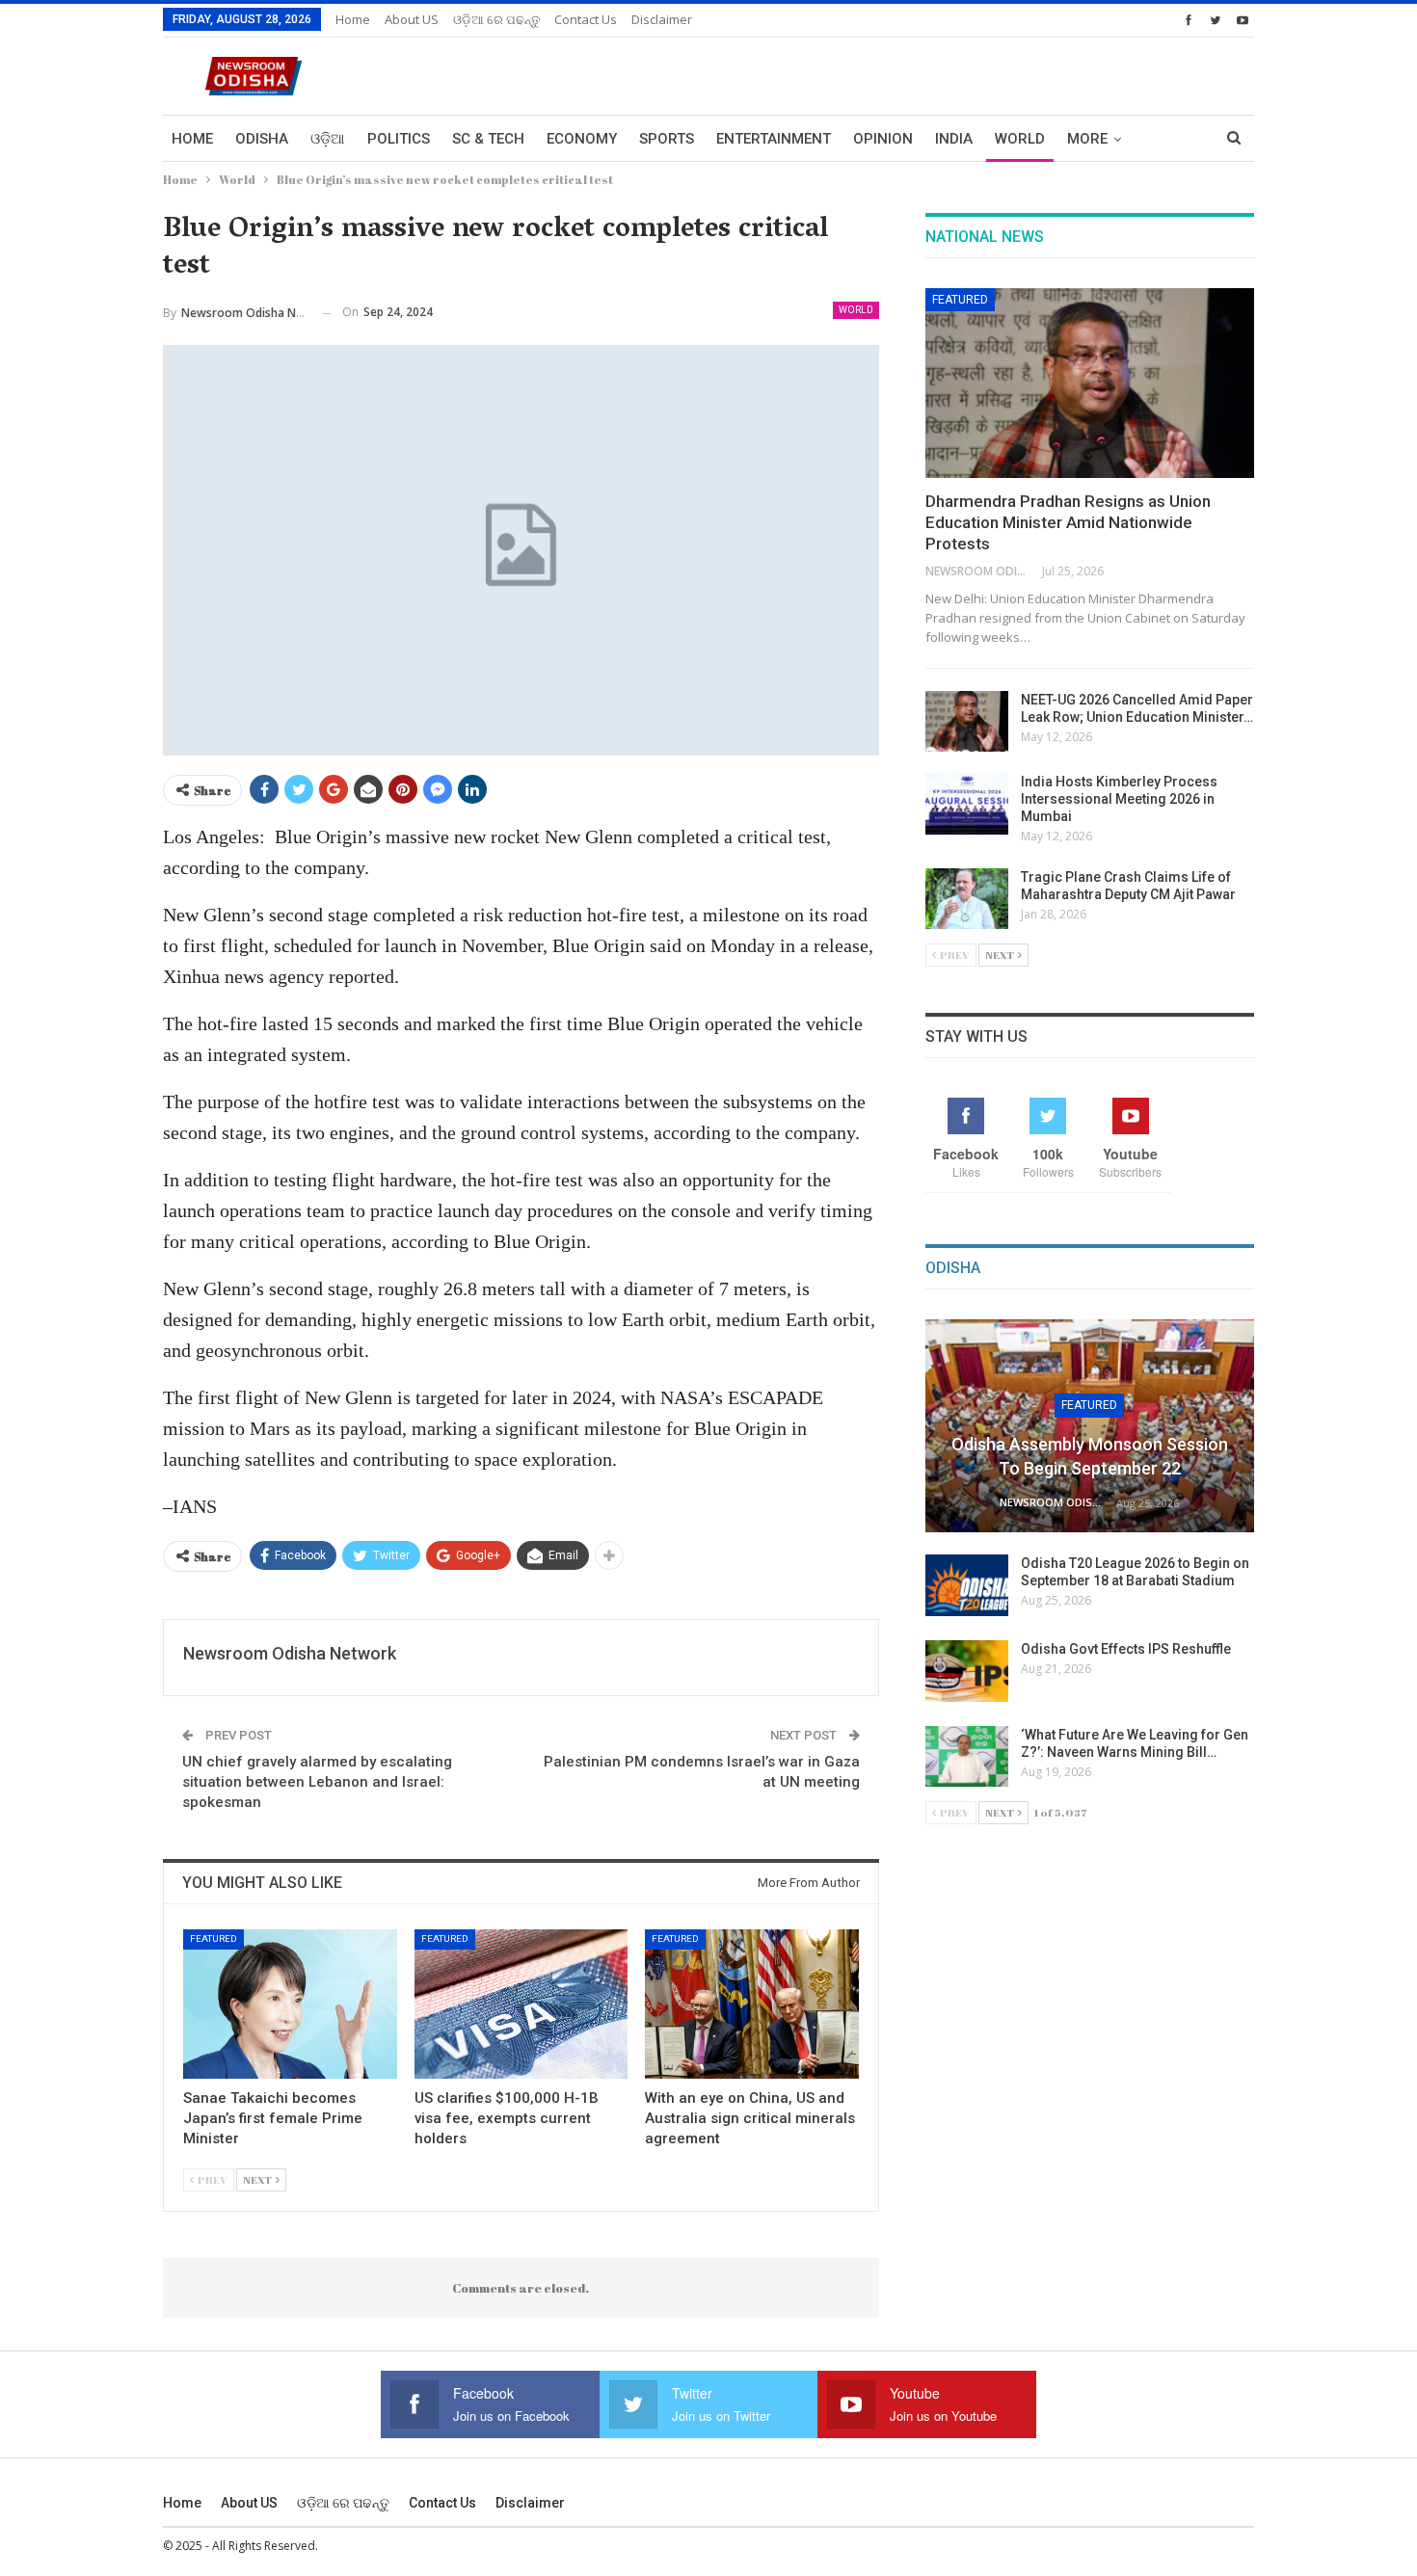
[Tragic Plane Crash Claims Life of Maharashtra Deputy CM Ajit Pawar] (967, 899)
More (1087, 139)
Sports (667, 139)
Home (353, 19)
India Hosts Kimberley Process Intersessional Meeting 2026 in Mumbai (1119, 799)
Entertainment (774, 139)
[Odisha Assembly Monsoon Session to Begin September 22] (1090, 1426)
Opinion (883, 139)
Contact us (586, 19)
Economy (582, 139)
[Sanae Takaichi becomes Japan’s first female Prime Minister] (290, 2004)
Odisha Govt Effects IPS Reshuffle (1126, 1649)
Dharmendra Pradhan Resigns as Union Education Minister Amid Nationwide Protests (1068, 522)
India (954, 139)
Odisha (262, 139)
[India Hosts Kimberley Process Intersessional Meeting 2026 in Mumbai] (967, 804)
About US (412, 19)
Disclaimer (662, 19)
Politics (399, 139)
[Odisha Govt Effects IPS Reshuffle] (967, 1671)
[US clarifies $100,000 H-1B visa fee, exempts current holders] (521, 2004)
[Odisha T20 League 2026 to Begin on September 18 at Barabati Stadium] (967, 1585)
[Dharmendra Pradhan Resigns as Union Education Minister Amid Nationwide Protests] (1090, 384)
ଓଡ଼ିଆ (328, 139)
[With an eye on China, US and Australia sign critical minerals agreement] (752, 2004)
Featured (214, 1939)
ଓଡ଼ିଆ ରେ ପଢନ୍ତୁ (496, 19)
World (1020, 139)
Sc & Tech (488, 139)
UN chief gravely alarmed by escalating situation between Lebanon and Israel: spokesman (317, 1782)
